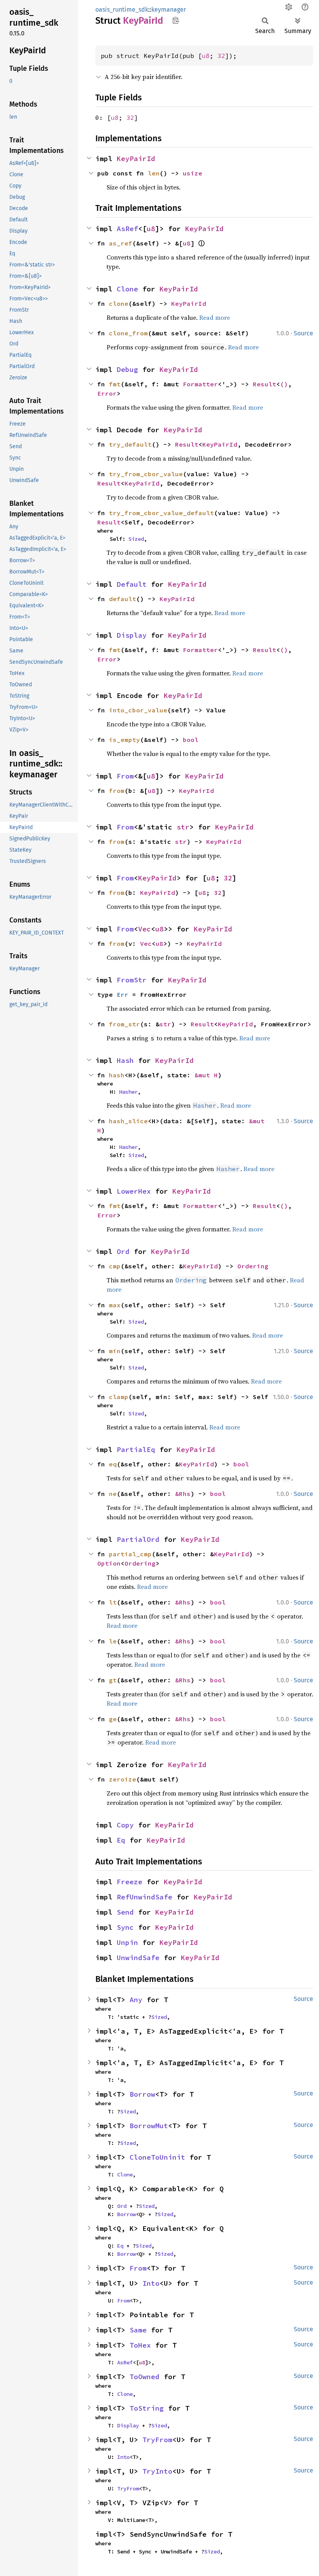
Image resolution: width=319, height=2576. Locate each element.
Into (151, 2283)
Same (138, 2330)
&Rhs (183, 1494)
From (125, 776)
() (284, 384)
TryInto (157, 2471)
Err (123, 994)
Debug (127, 369)
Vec (145, 929)
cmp (115, 1266)
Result (265, 384)
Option (109, 1563)
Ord (123, 1251)
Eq (121, 1840)
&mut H (206, 1075)
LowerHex (134, 1191)
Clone (127, 289)
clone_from (128, 333)
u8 (206, 56)
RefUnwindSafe (145, 1897)
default (123, 599)
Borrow (142, 2094)
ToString (147, 2408)
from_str (124, 1024)
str (183, 827)
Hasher (128, 1092)
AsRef (127, 229)
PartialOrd (138, 1539)
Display (132, 635)
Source (303, 333)
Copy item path (176, 20)
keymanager (169, 10)
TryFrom (157, 2440)
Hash (125, 1060)
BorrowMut (149, 2126)
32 (221, 56)
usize (193, 173)
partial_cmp (130, 1554)
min (115, 1351)
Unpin (127, 1942)
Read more (215, 317)
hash (117, 1075)
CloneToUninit (157, 2157)
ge (113, 1719)
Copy (125, 1825)
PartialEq (136, 1449)
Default (132, 584)
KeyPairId (136, 159)
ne (113, 1494)
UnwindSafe (138, 1958)
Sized (136, 539)
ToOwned (145, 2377)
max (115, 1305)
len (154, 173)
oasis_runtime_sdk (122, 10)
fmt (115, 384)
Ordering (253, 1266)
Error (107, 393)
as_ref (121, 243)
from (117, 791)
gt (113, 1680)
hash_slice (128, 1121)
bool (191, 740)
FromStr (132, 980)
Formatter (200, 384)
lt (113, 1602)
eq (113, 1464)
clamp (119, 1397)
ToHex (140, 2345)
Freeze (130, 1882)
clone (119, 303)
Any (136, 2000)
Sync (125, 1927)
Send (125, 1912)
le (113, 1641)
